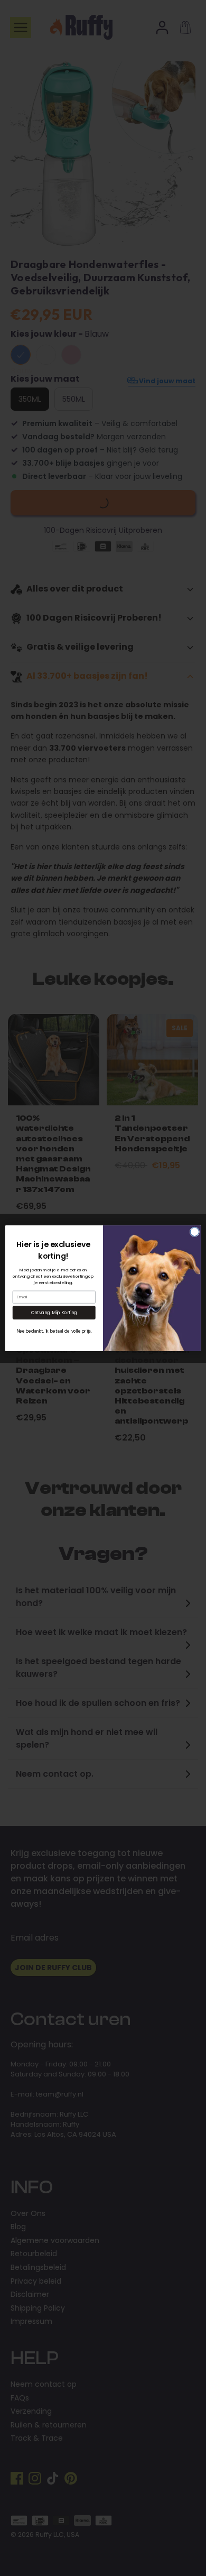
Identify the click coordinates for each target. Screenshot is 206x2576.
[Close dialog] (195, 1231)
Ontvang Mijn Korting (54, 1312)
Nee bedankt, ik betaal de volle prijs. (54, 1331)
